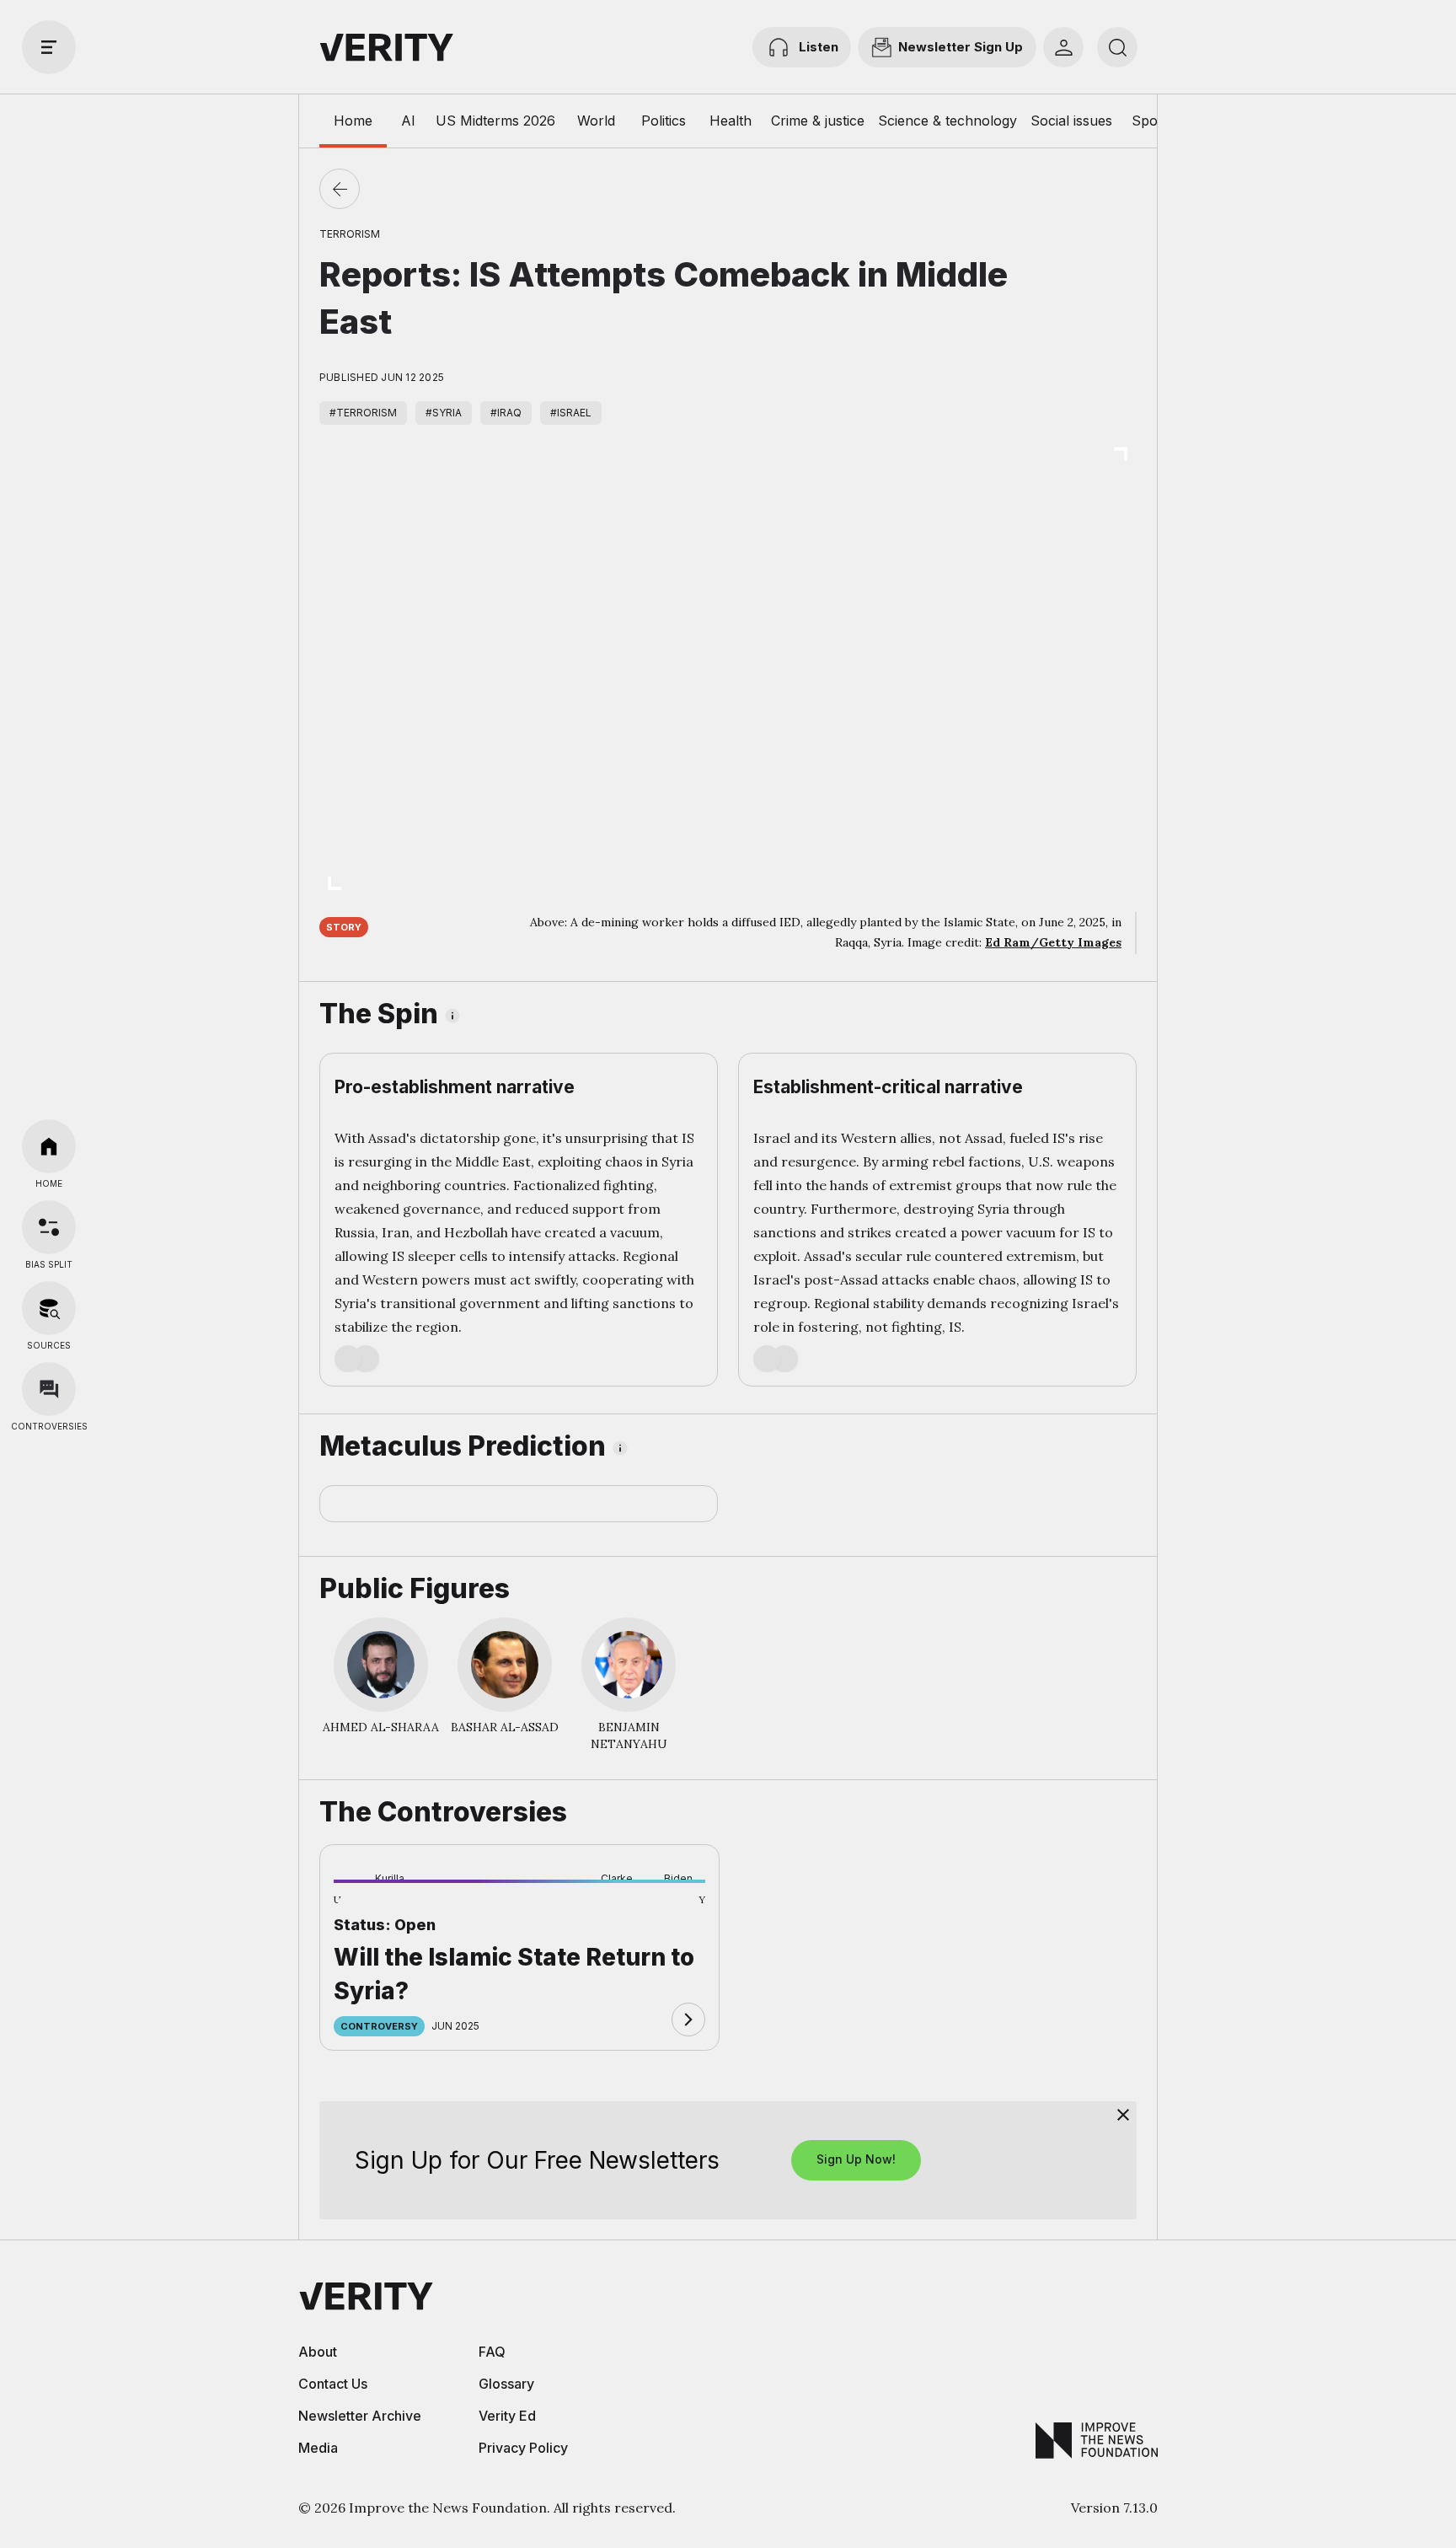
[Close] (1123, 2115)
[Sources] (49, 1308)
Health (731, 121)
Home (353, 121)
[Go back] (340, 189)
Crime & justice (818, 121)
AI (408, 121)
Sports (1153, 121)
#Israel (571, 413)
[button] (361, 1909)
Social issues (1071, 121)
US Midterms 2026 (495, 121)
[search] (1117, 47)
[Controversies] (49, 1389)
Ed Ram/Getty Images (1053, 942)
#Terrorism (363, 413)
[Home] (49, 1146)
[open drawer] (49, 47)
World (596, 121)
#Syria (444, 413)
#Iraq (506, 413)
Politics (664, 121)
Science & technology (947, 121)
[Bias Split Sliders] (49, 1227)
